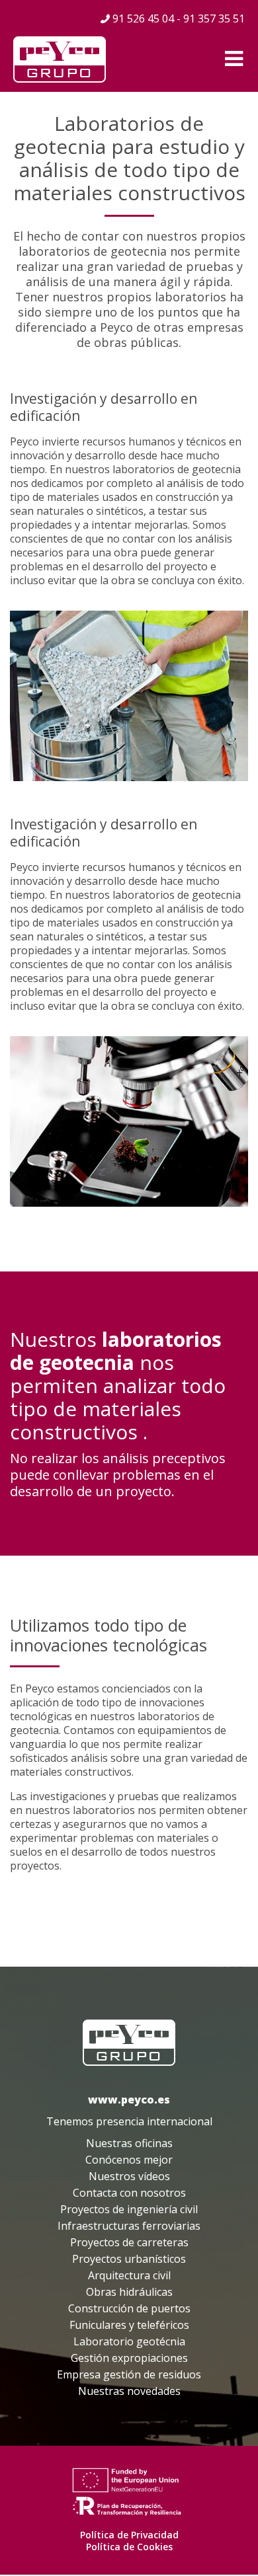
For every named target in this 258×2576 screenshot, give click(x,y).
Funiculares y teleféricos (129, 2325)
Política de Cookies (129, 2547)
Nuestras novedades (129, 2391)
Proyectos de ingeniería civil (129, 2209)
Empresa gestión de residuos (129, 2374)
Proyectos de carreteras (129, 2242)
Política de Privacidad (129, 2535)
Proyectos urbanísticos (129, 2259)
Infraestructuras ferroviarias (129, 2226)
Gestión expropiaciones (129, 2358)
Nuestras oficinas (129, 2143)
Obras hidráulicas (129, 2292)
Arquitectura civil (129, 2275)
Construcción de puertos (129, 2308)
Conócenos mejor (129, 2160)
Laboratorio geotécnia (129, 2341)
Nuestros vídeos (129, 2176)
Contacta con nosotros (129, 2193)
